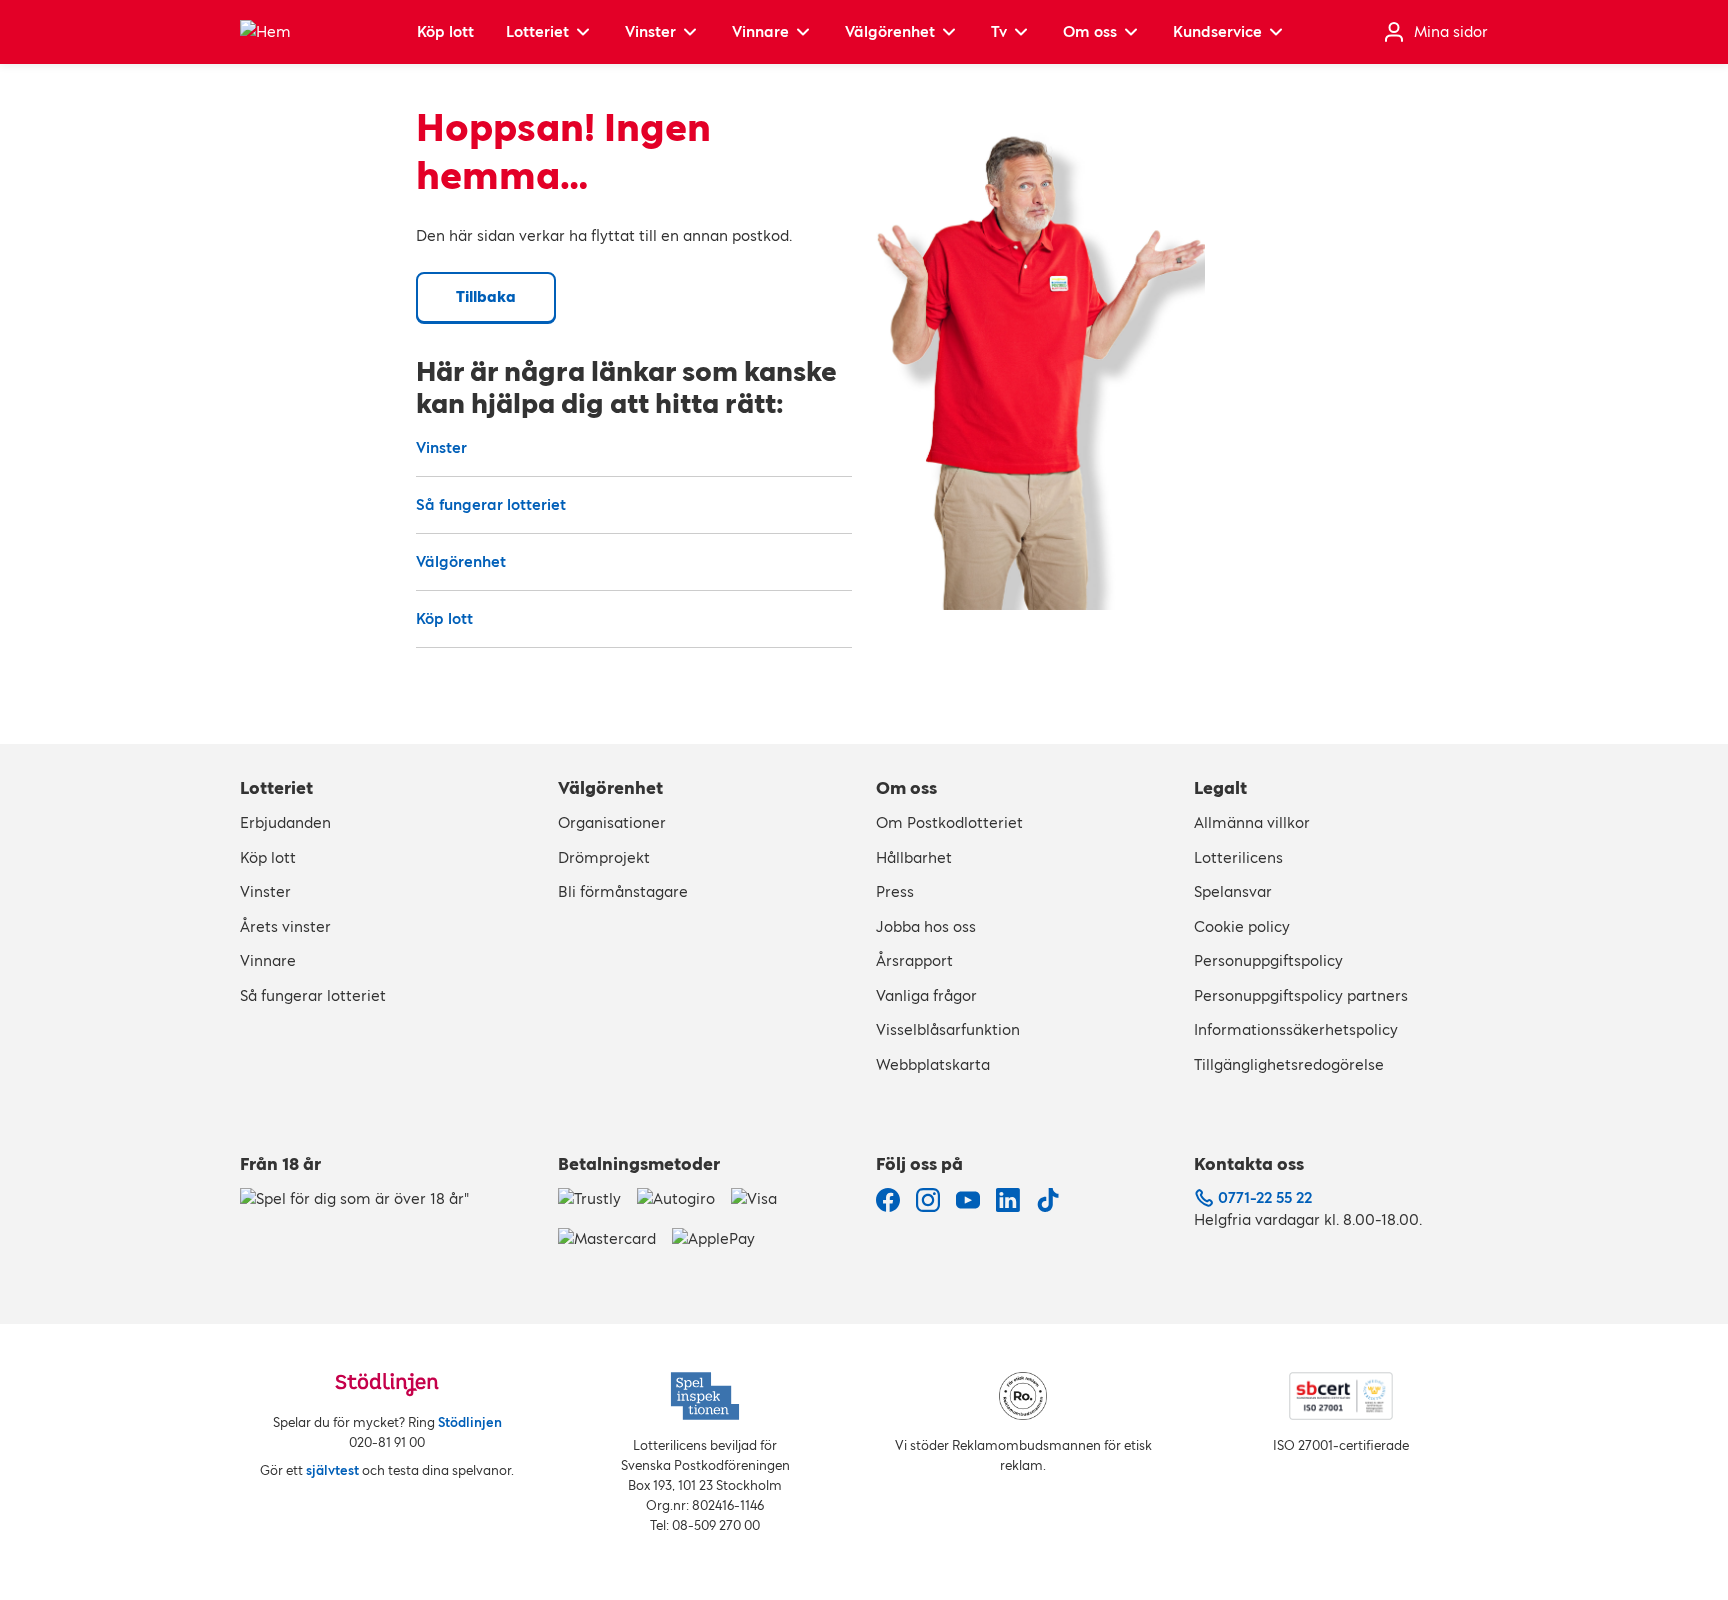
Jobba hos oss (926, 926)
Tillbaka (486, 296)
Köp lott (445, 31)
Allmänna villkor (1252, 822)
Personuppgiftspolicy (1268, 960)
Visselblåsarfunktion (948, 1029)
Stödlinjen (470, 1422)
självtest (332, 1470)
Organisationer (612, 822)
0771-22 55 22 (1265, 1197)
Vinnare (760, 31)
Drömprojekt (604, 857)
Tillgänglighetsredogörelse (1289, 1064)
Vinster (650, 31)
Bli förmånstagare (623, 891)
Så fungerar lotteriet (491, 504)
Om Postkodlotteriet (949, 822)
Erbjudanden (285, 822)
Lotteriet (537, 31)
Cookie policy (1242, 926)
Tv (999, 31)
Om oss (1090, 31)
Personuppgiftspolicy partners (1301, 995)
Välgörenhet (890, 31)
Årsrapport (914, 960)
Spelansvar (1233, 891)
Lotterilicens (1238, 857)
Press (895, 891)
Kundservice (1217, 31)
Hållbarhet (914, 857)
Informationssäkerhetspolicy (1296, 1029)
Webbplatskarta (933, 1064)
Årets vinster (285, 926)
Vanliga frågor (926, 995)
